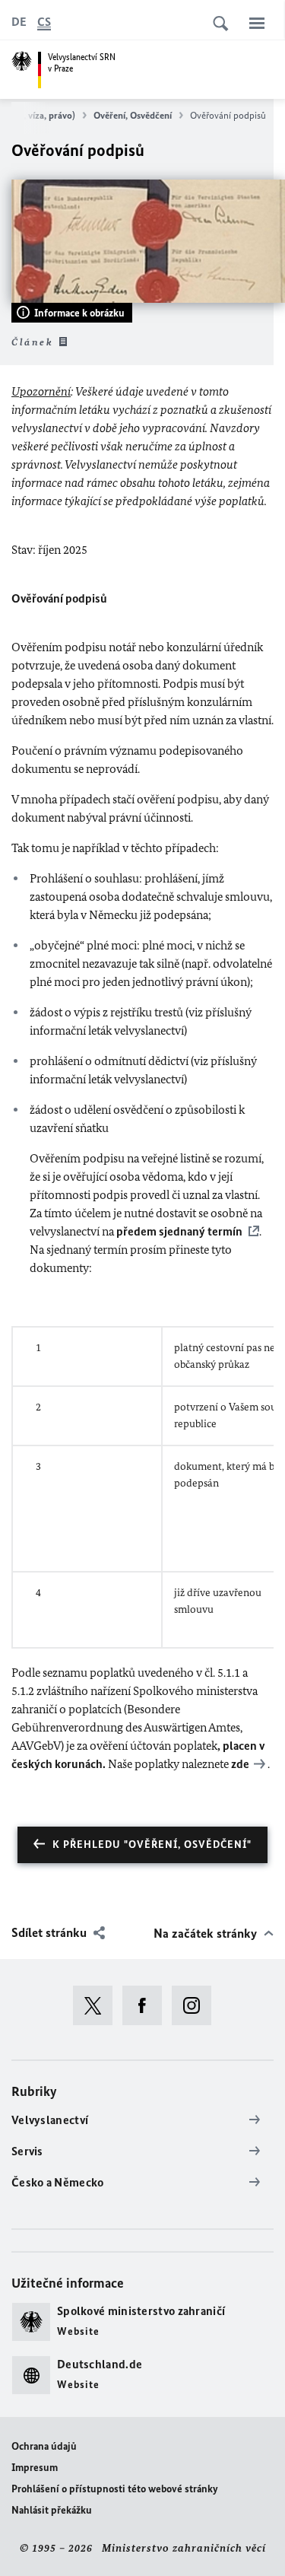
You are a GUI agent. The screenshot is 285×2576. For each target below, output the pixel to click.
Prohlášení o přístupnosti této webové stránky (115, 2489)
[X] (98, 2005)
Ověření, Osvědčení (133, 115)
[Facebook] (147, 2005)
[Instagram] (196, 2005)
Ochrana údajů (44, 2446)
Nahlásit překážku (52, 2510)
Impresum (35, 2468)
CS (44, 22)
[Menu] (257, 23)
